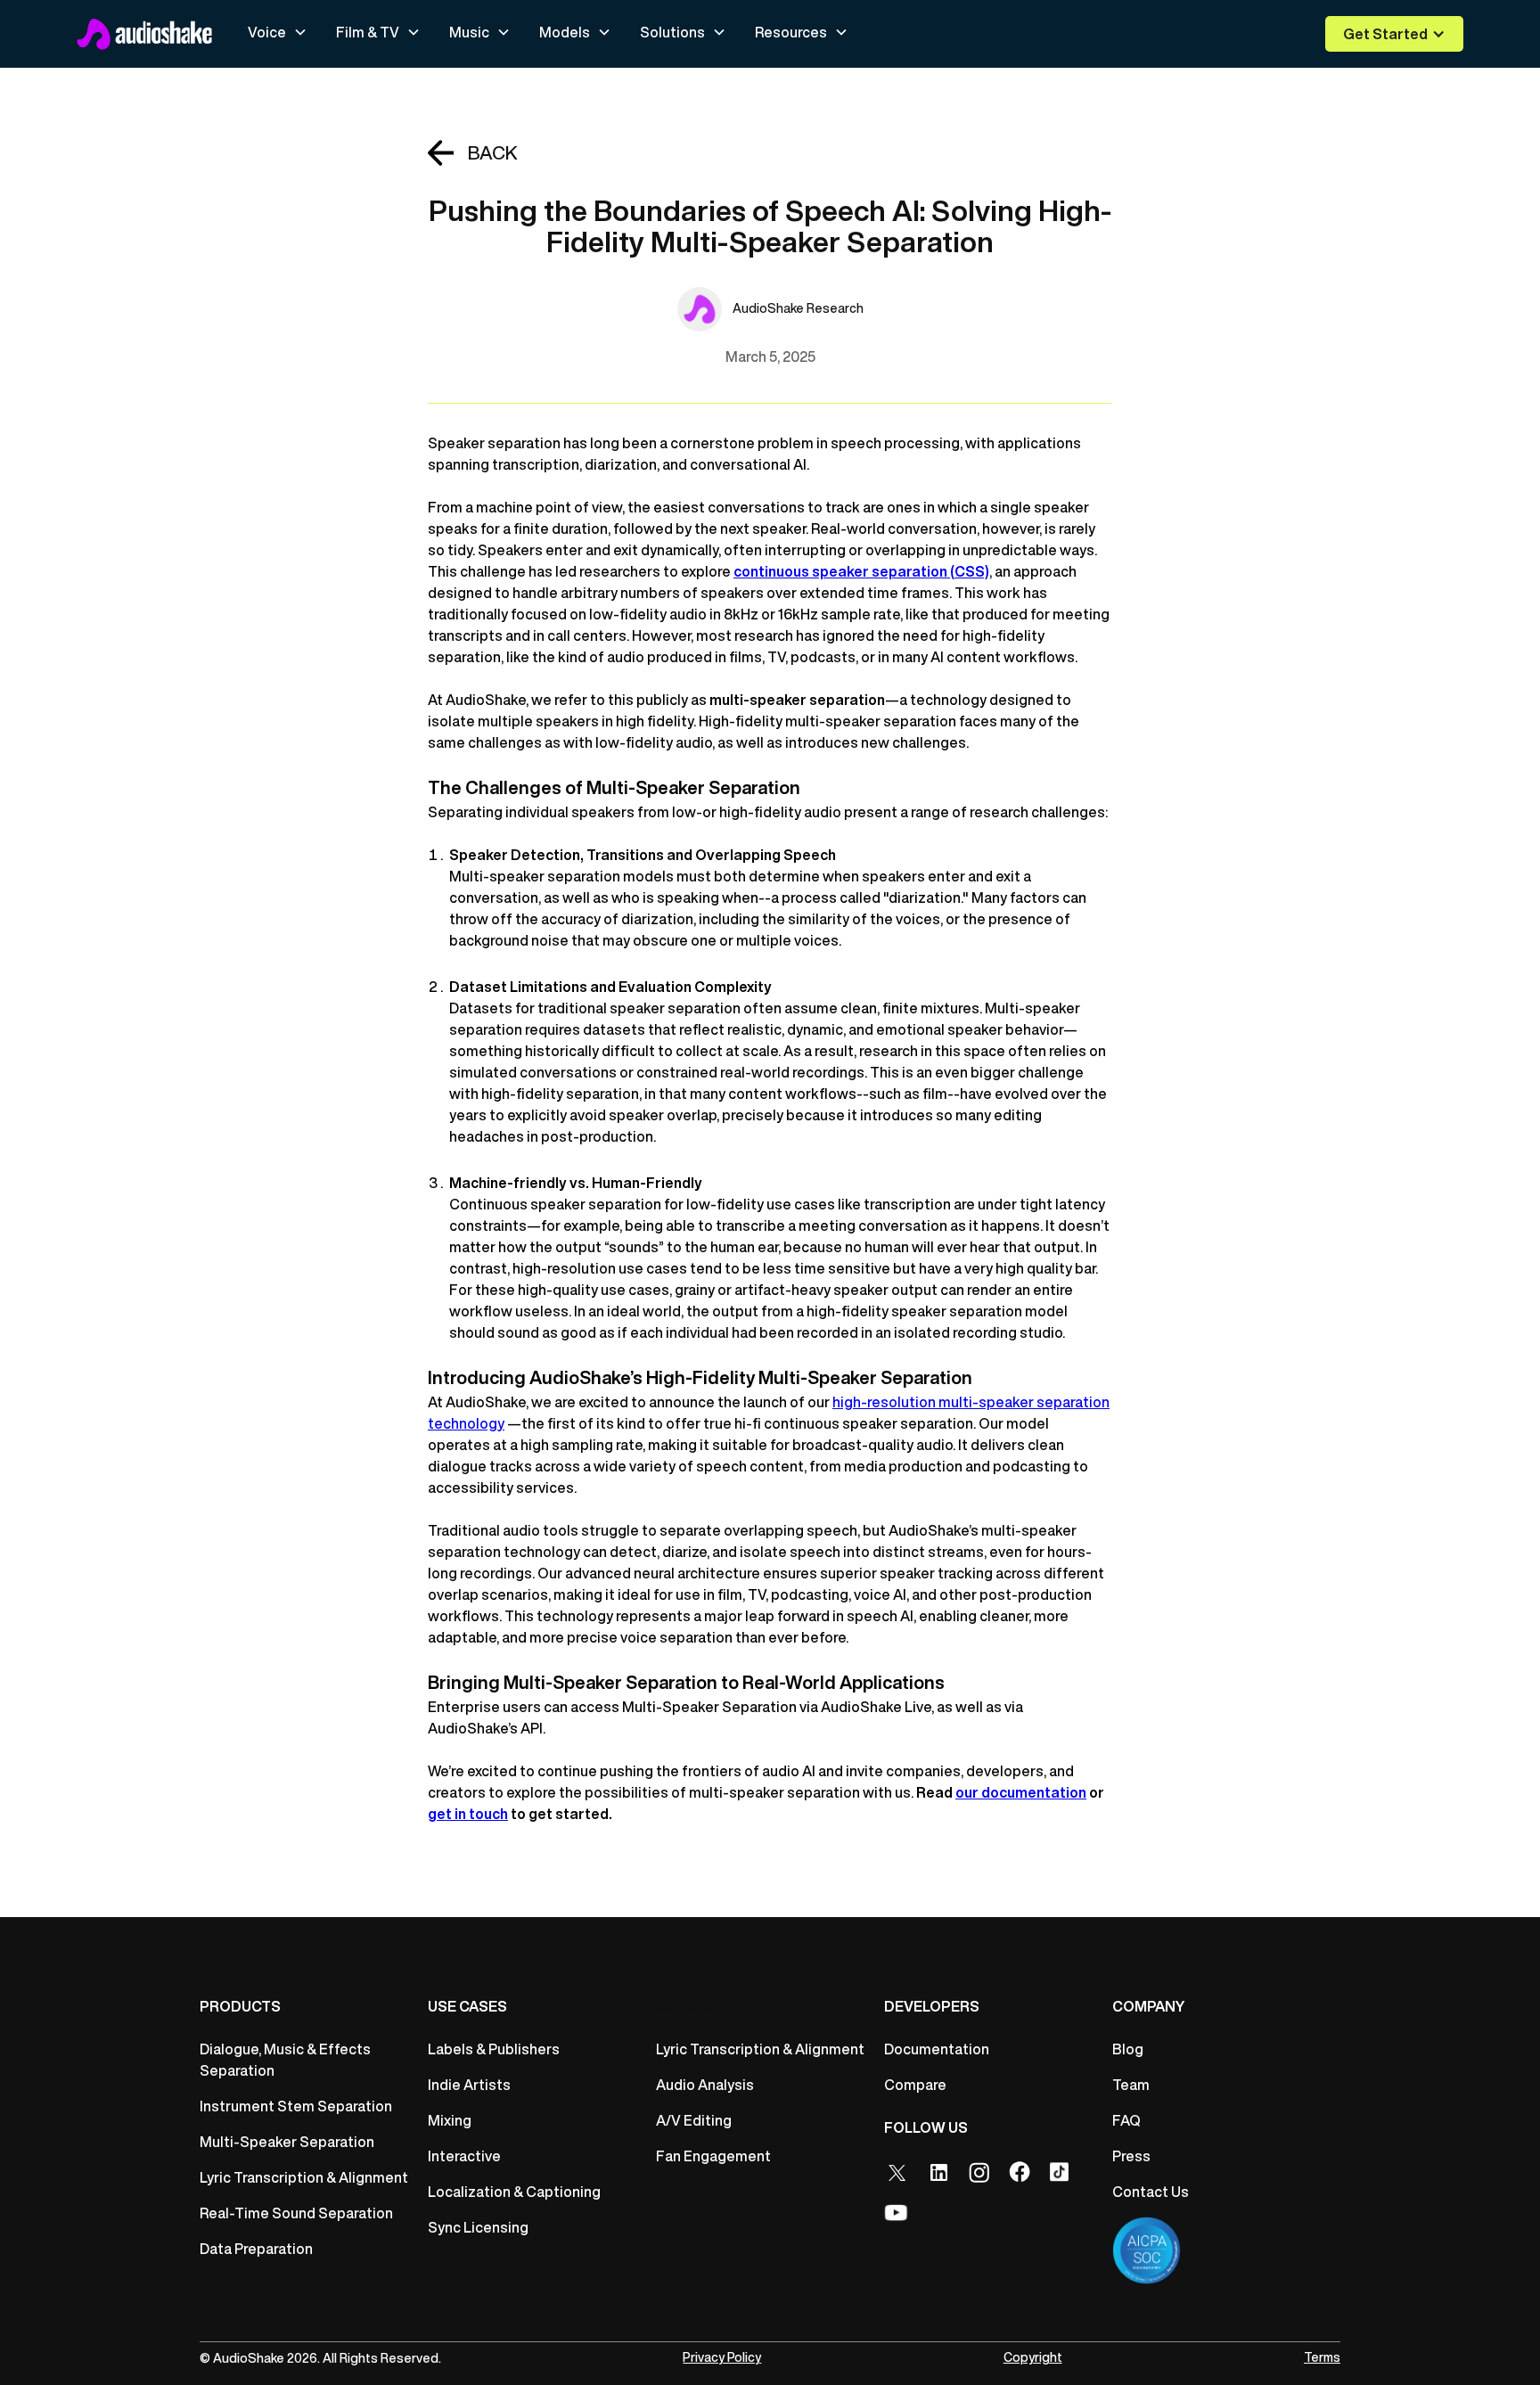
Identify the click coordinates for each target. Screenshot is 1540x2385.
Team (1131, 2085)
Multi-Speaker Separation (287, 2142)
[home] (144, 34)
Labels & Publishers (494, 2049)
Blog (1128, 2049)
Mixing (450, 2120)
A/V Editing (694, 2120)
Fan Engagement (713, 2156)
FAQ (1126, 2120)
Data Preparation (256, 2249)
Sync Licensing (478, 2227)
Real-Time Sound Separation (296, 2213)
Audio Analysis (705, 2085)
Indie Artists (469, 2085)
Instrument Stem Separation (296, 2106)
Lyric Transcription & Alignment (304, 2177)
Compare (915, 2085)
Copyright (1033, 2357)
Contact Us (1151, 2192)
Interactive (464, 2156)
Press (1131, 2156)
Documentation (937, 2049)
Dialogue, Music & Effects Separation (285, 2060)
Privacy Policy (722, 2357)
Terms (1322, 2357)
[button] (278, 32)
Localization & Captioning (514, 2192)
